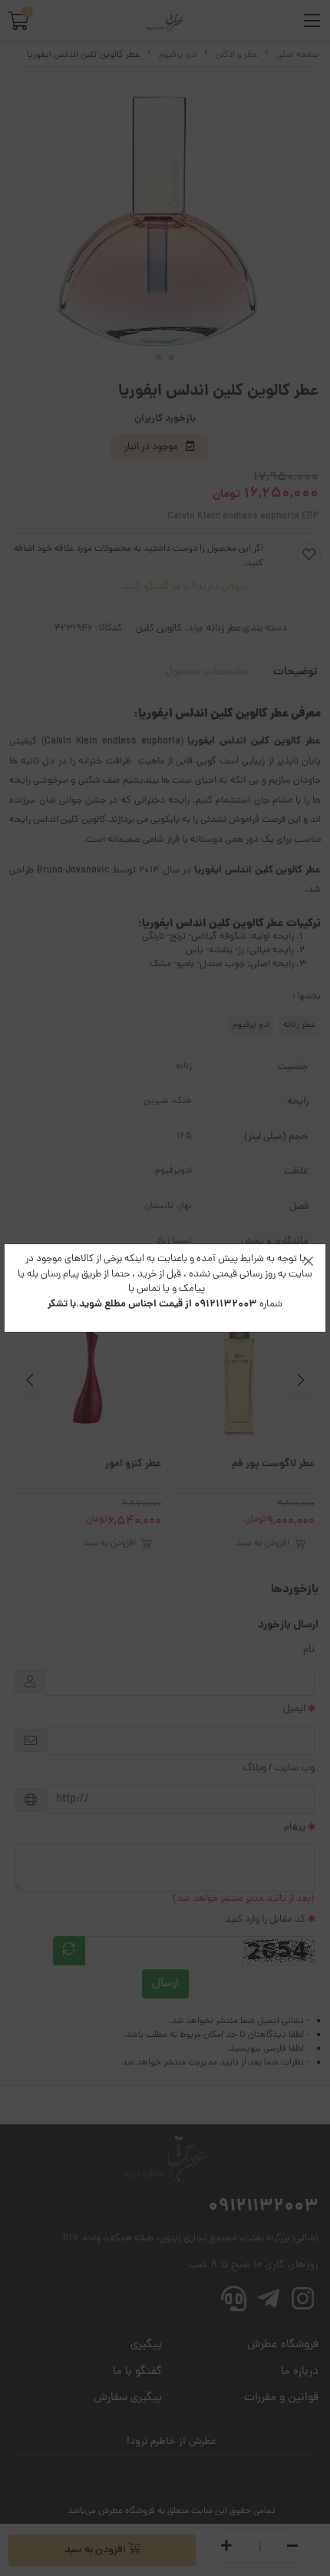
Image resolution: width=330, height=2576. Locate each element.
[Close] (309, 1261)
